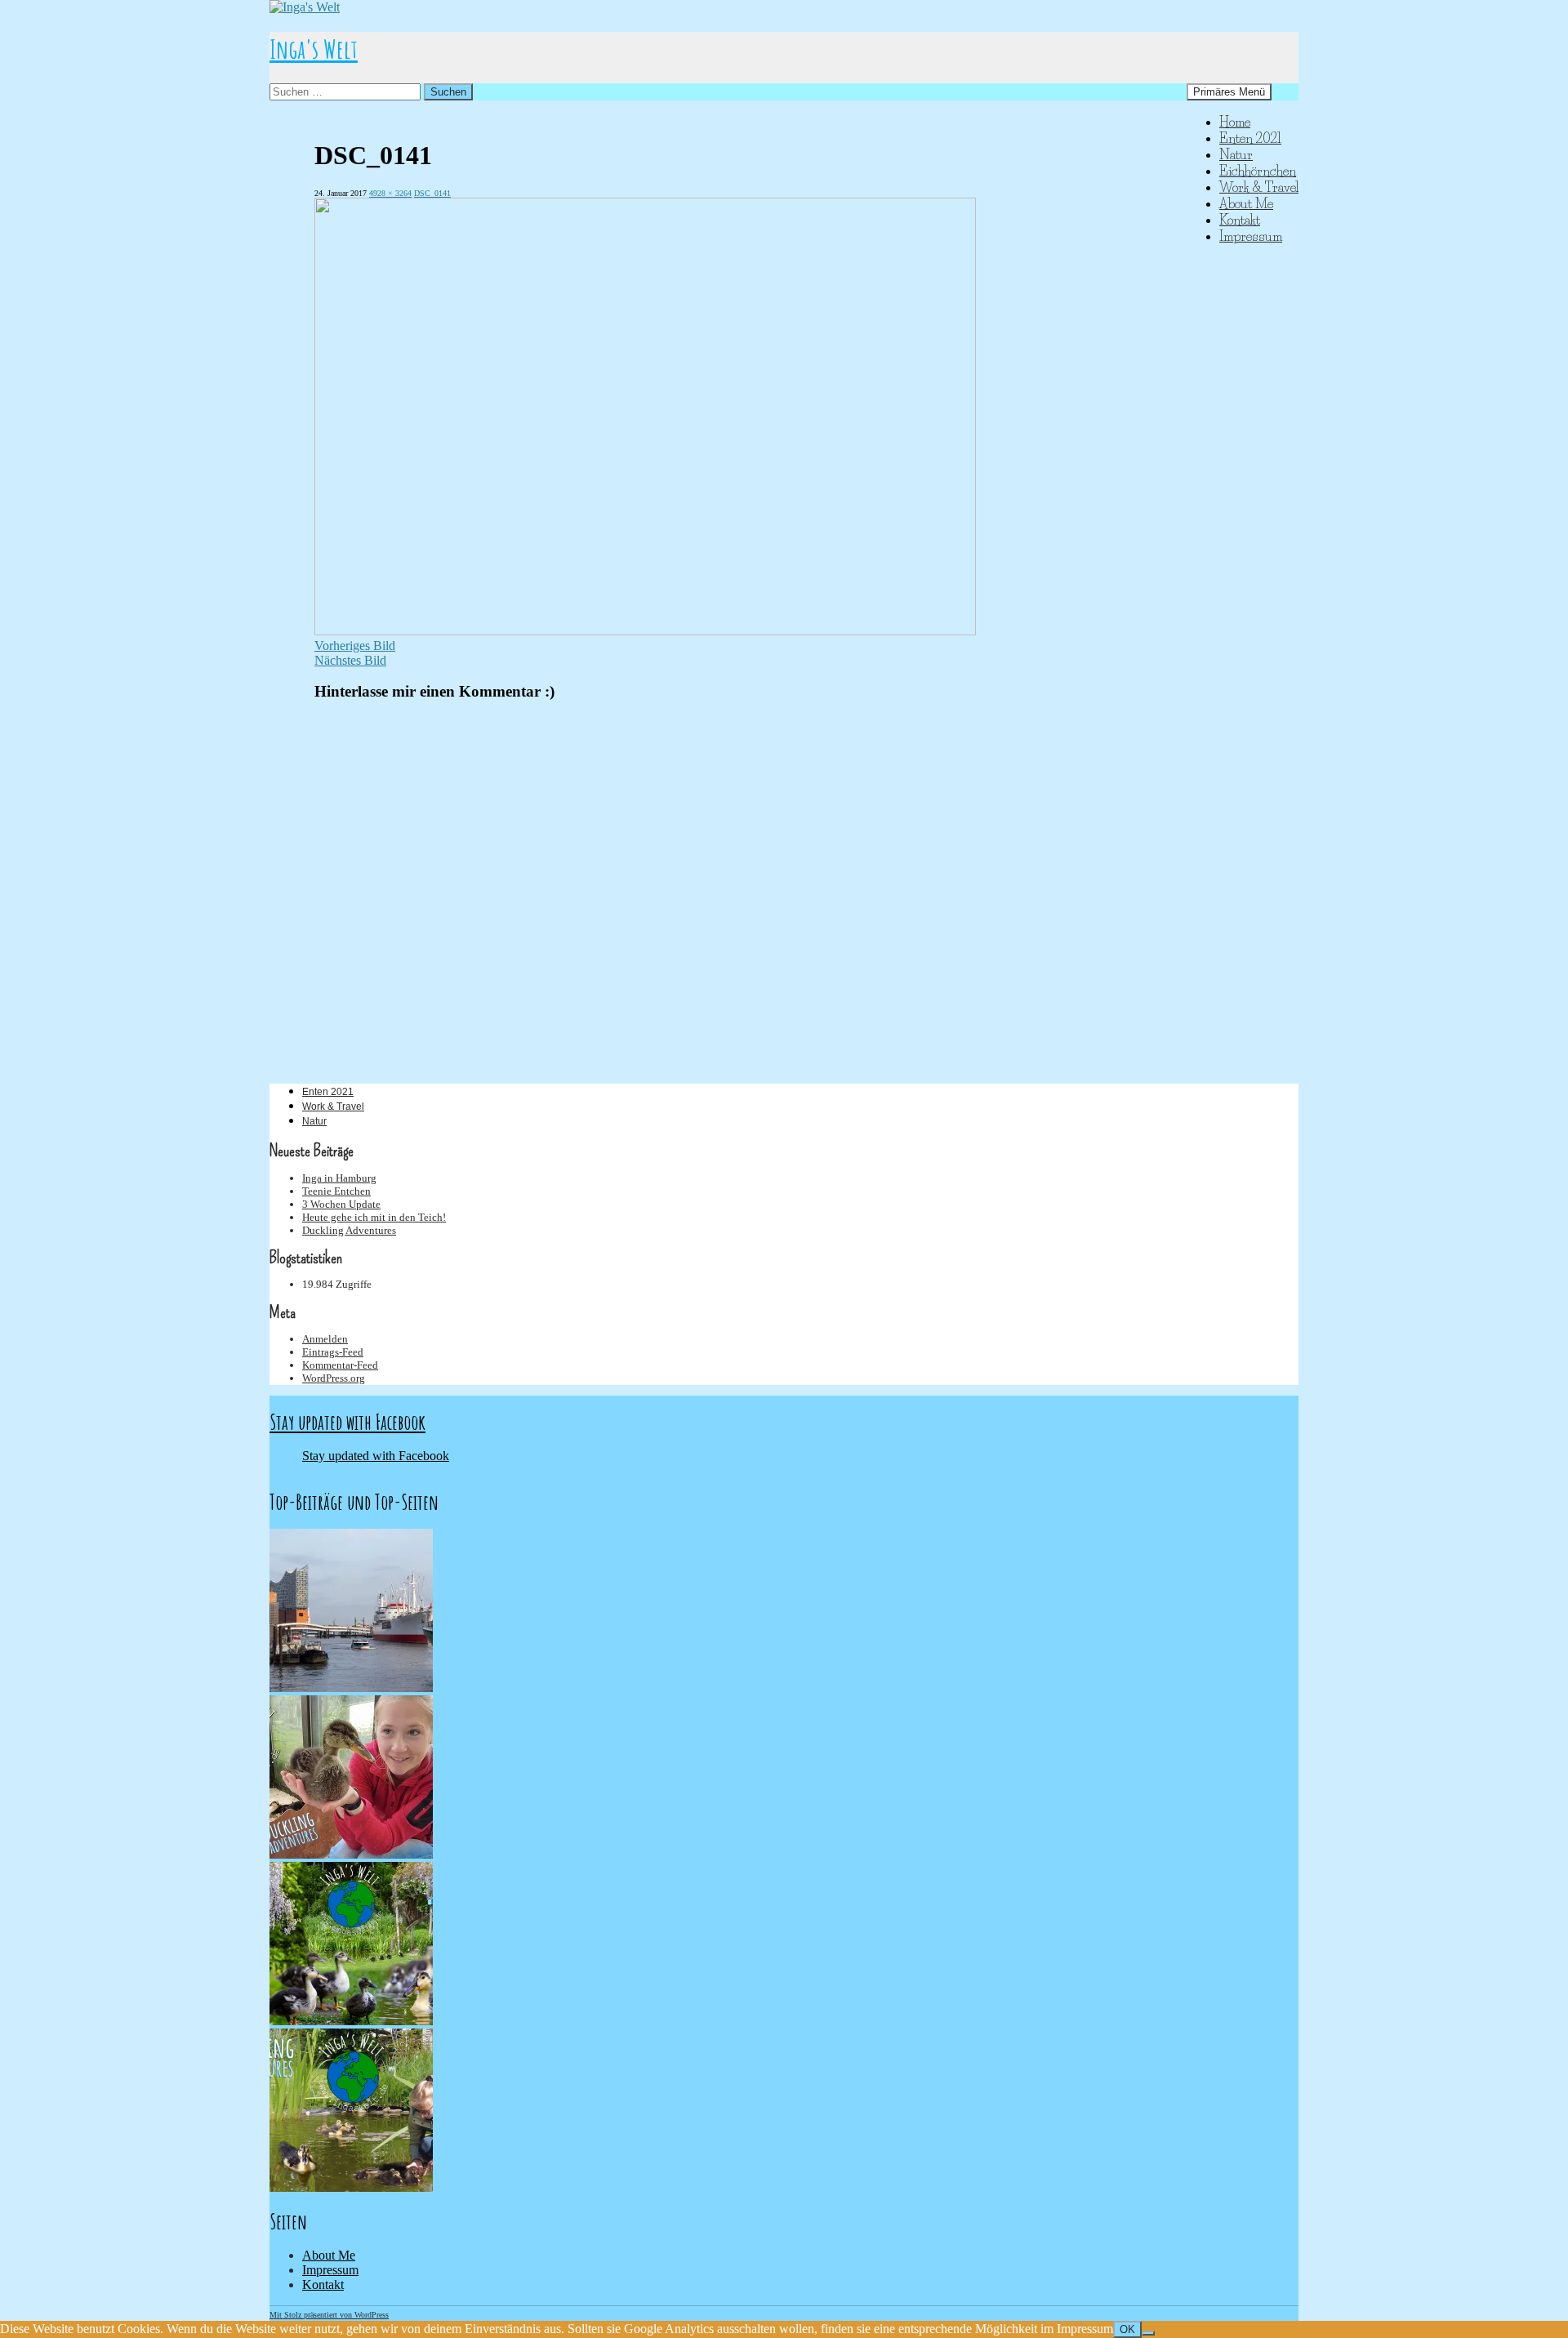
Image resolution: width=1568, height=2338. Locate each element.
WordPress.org (334, 1378)
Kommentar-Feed (340, 1365)
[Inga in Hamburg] (351, 1688)
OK (1127, 2329)
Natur (1236, 154)
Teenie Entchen (336, 1191)
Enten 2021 (1250, 138)
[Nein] (1148, 2333)
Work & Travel (1259, 187)
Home (1235, 122)
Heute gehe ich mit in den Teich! (374, 1217)
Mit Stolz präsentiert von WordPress (329, 2315)
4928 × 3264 (390, 193)
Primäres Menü (1229, 92)
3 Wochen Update (341, 1204)
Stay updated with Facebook (347, 1422)
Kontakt (1240, 220)
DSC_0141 (432, 193)
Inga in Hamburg (339, 1178)
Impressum (1251, 236)
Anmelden (325, 1339)
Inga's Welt (314, 49)
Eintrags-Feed (333, 1352)
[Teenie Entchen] (351, 1854)
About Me (1246, 203)
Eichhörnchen (1258, 171)
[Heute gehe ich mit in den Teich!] (351, 2187)
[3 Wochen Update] (351, 2021)
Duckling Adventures (349, 1230)
